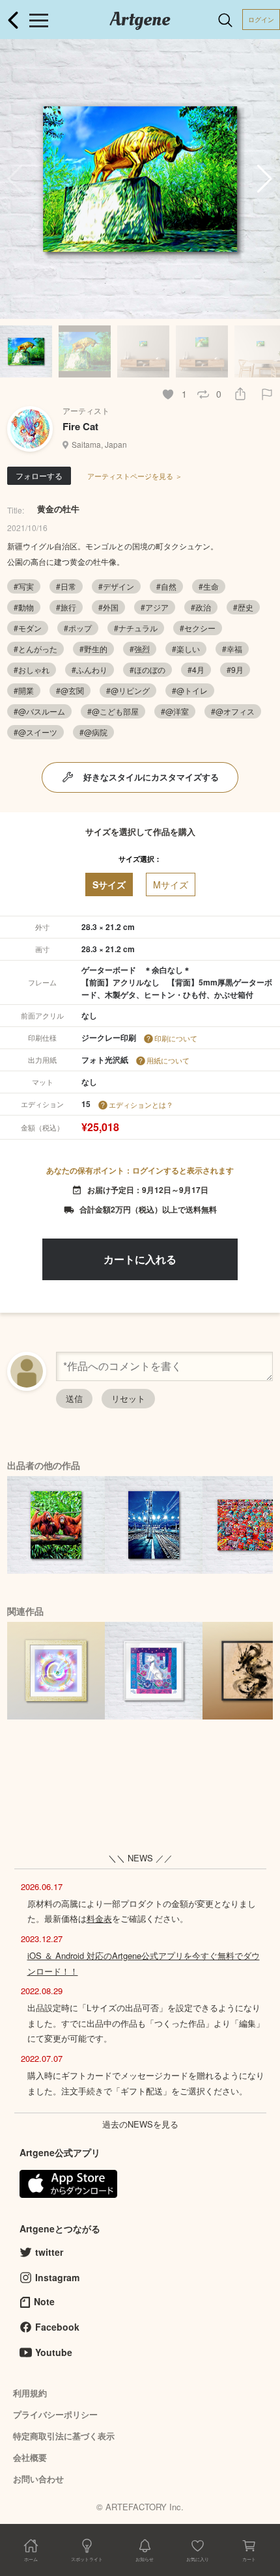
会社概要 (30, 2457)
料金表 (99, 1918)
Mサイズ (171, 884)
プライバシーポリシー (55, 2414)
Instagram (57, 2277)
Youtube (54, 2352)
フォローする (39, 475)
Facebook (57, 2327)
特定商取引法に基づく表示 (64, 2436)
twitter (49, 2252)
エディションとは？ (141, 1104)
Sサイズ (109, 884)
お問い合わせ (38, 2479)
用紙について (168, 1060)
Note (44, 2301)
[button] (265, 179)
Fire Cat (80, 426)
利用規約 (30, 2393)
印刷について (176, 1038)
